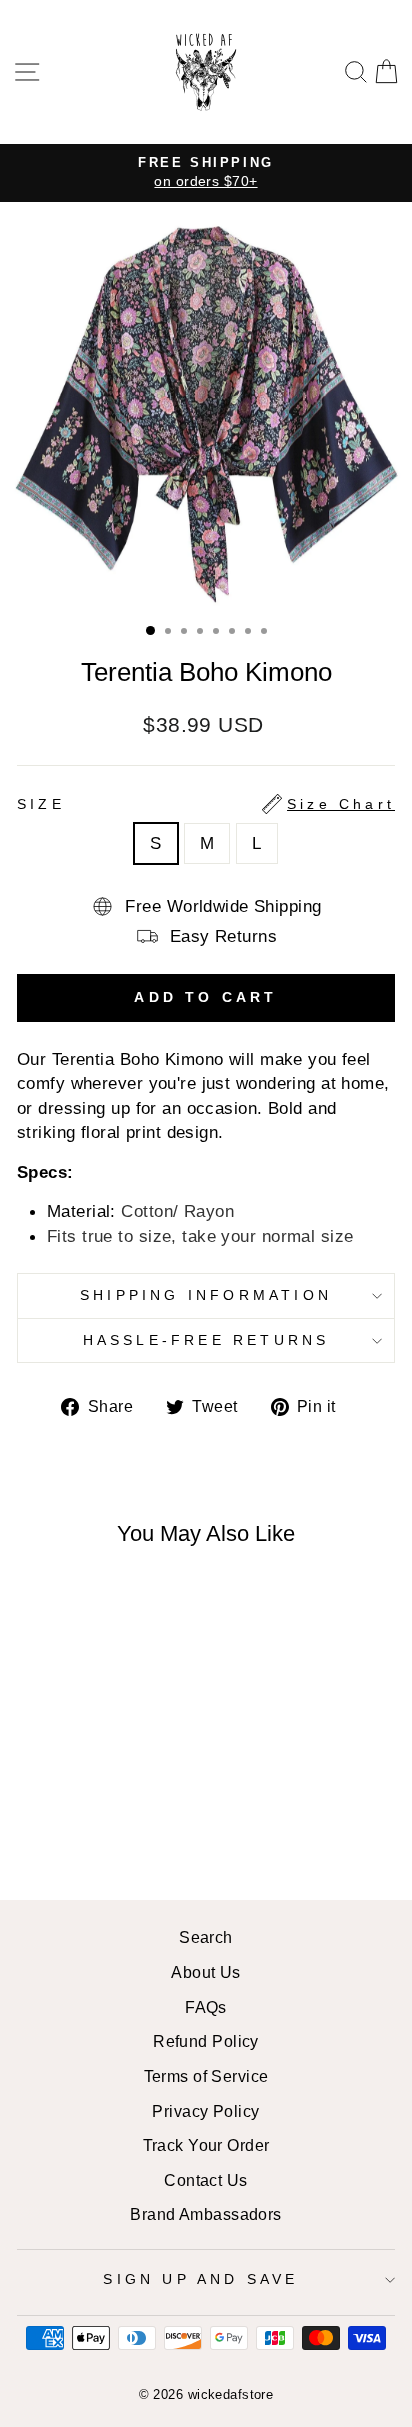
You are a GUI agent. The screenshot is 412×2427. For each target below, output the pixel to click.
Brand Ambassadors (205, 2214)
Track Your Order (206, 2145)
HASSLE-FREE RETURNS (206, 1340)
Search (206, 1937)
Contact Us (205, 2180)
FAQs (206, 2007)
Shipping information (206, 1295)
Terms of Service (206, 2076)
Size (206, 804)
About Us (206, 1972)
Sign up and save (200, 2279)
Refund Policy (206, 2041)
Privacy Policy (205, 2111)
